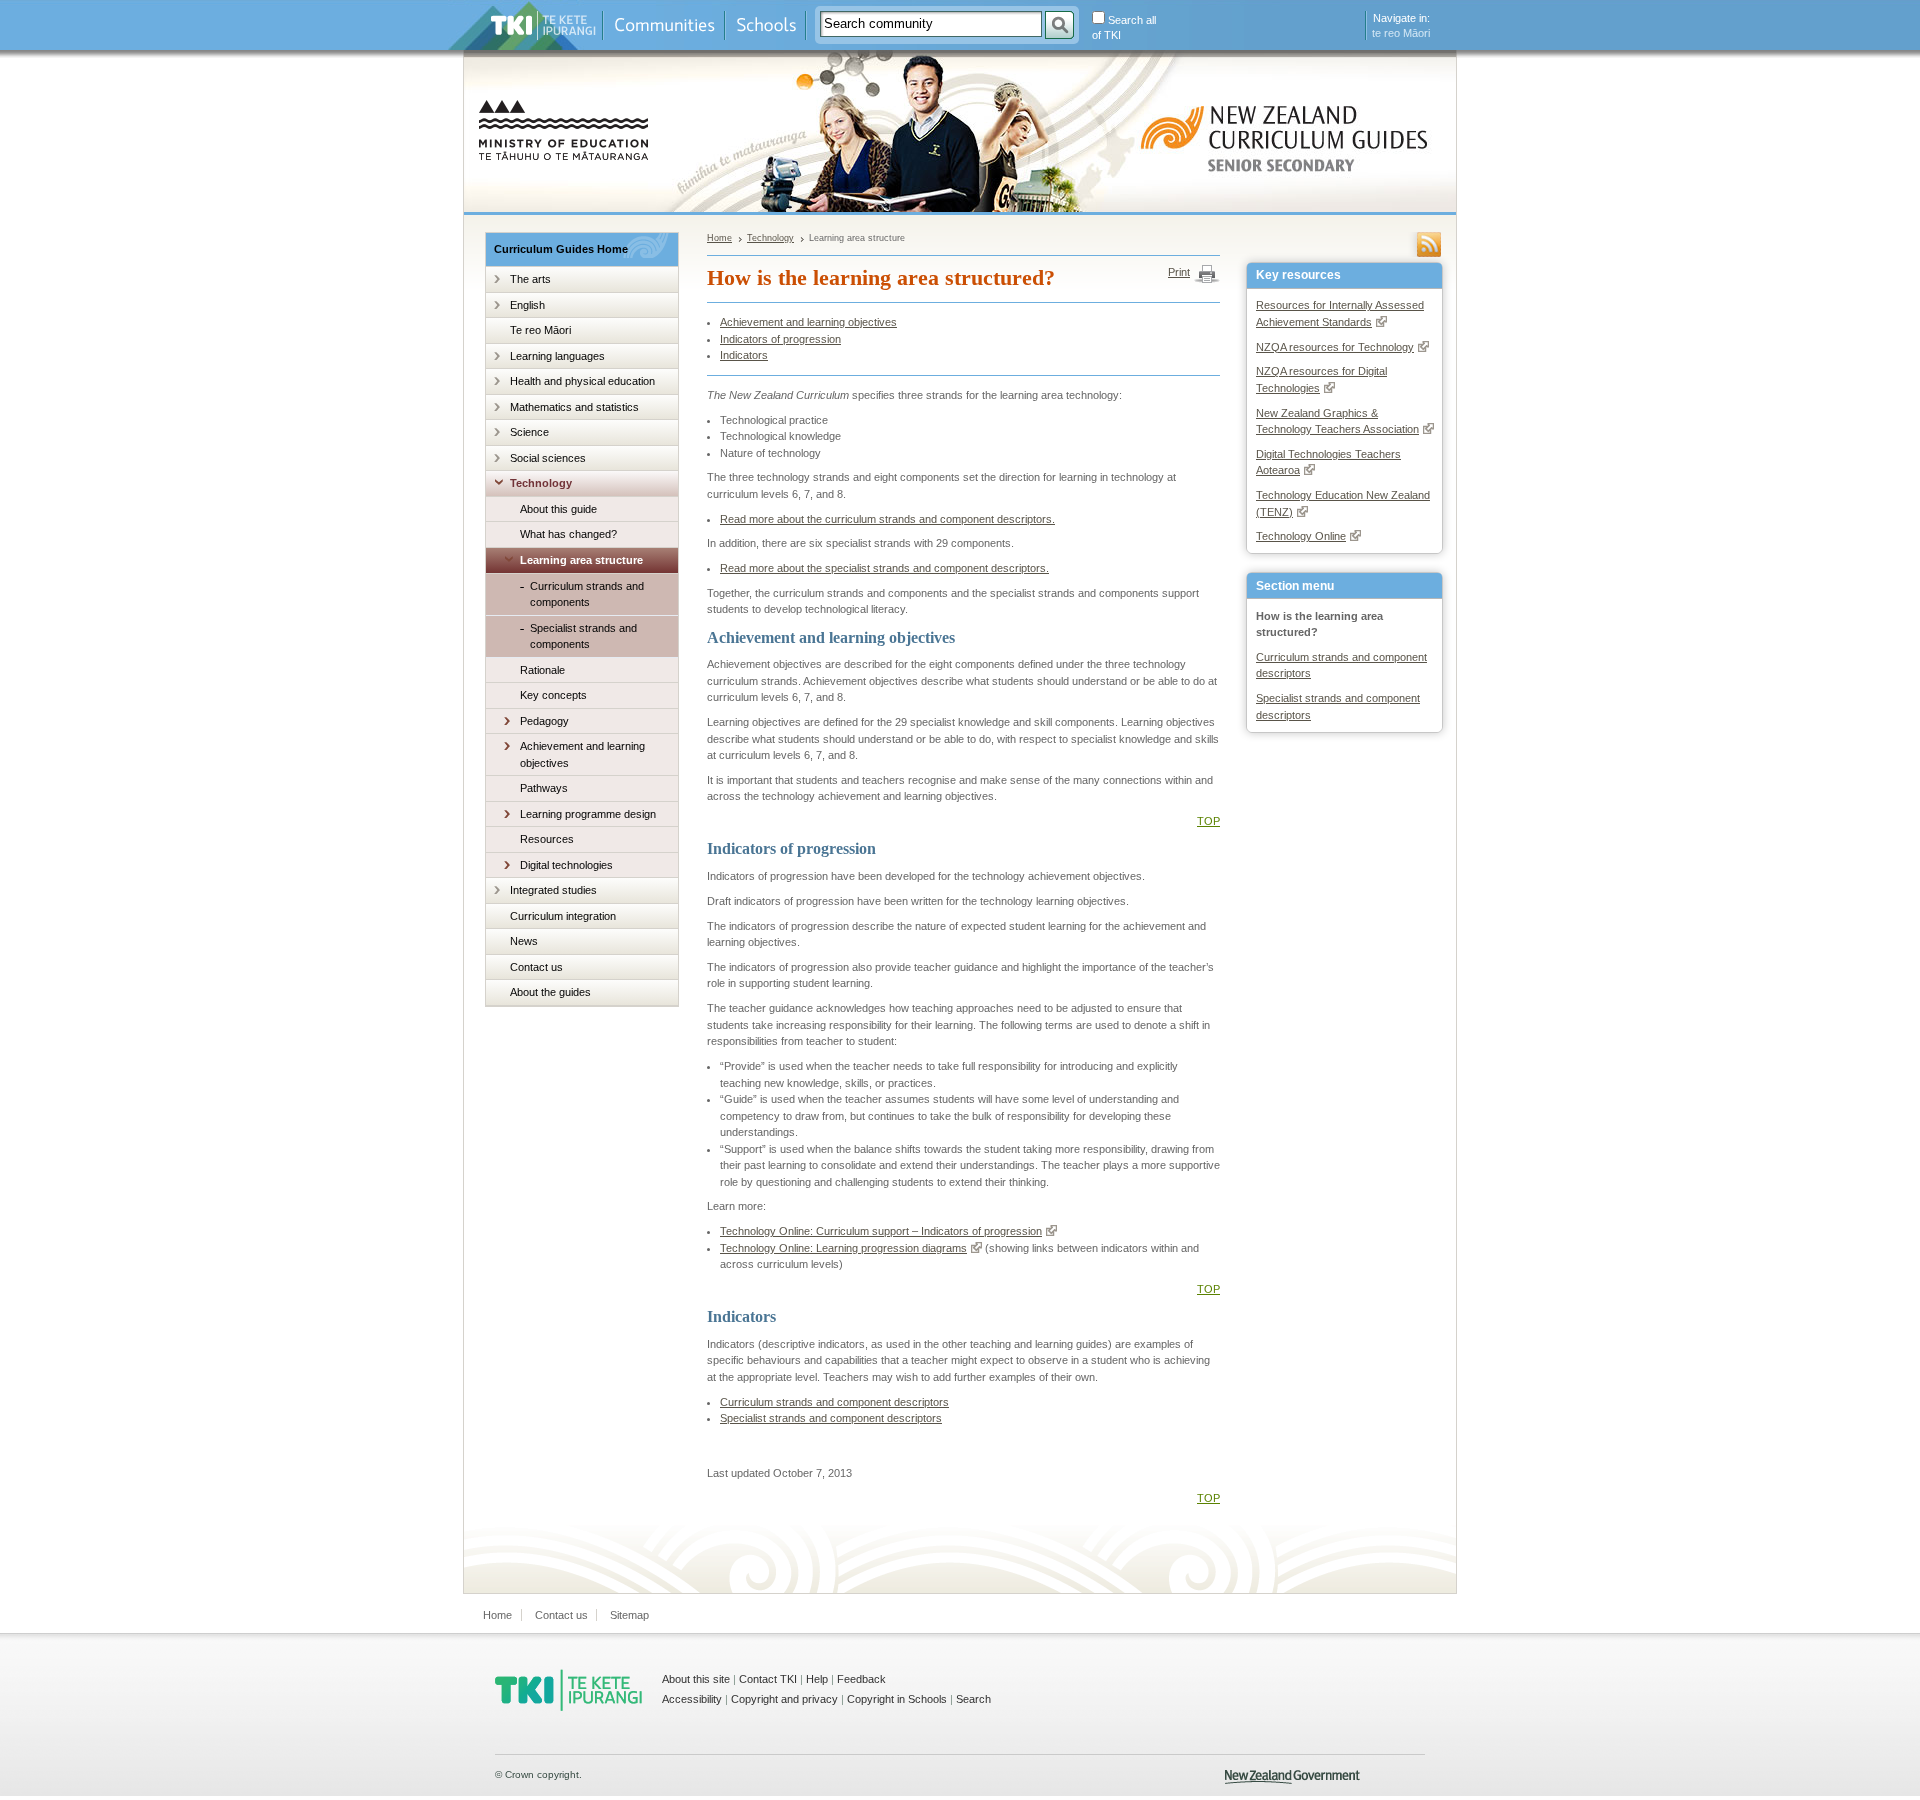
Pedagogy (544, 721)
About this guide (558, 509)
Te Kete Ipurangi (543, 25)
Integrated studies (553, 890)
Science (529, 432)
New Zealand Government (1292, 1777)
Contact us (536, 967)
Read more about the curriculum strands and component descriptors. (887, 519)
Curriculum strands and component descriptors (834, 1402)
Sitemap (629, 1615)
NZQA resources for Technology (1335, 347)
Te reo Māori (540, 330)
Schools (765, 25)
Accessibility (692, 1699)
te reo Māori (1401, 33)
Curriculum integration (563, 916)
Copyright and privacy (784, 1699)
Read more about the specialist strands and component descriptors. (884, 568)
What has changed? (568, 534)
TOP (1208, 821)
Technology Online (1301, 536)
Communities (664, 25)
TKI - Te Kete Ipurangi (568, 1690)
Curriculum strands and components (587, 594)
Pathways (544, 788)
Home (719, 238)
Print (1179, 272)
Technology (541, 483)
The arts (530, 279)
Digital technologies (566, 865)
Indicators (744, 355)
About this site (696, 1679)
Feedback (861, 1679)
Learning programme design (588, 814)
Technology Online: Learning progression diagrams (843, 1248)
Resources (547, 839)
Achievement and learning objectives (582, 754)
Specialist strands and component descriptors (831, 1418)
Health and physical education (582, 381)
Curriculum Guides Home (561, 249)
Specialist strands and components (583, 636)
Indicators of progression (780, 339)
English (527, 305)
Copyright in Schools (897, 1699)
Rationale (542, 670)
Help (817, 1679)
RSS (1429, 244)
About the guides (550, 992)
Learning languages (557, 356)
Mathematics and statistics (574, 407)
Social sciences (548, 458)
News (524, 941)
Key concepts (553, 695)
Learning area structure (581, 560)
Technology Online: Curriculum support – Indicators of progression (881, 1231)
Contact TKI (768, 1679)
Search (973, 1699)
